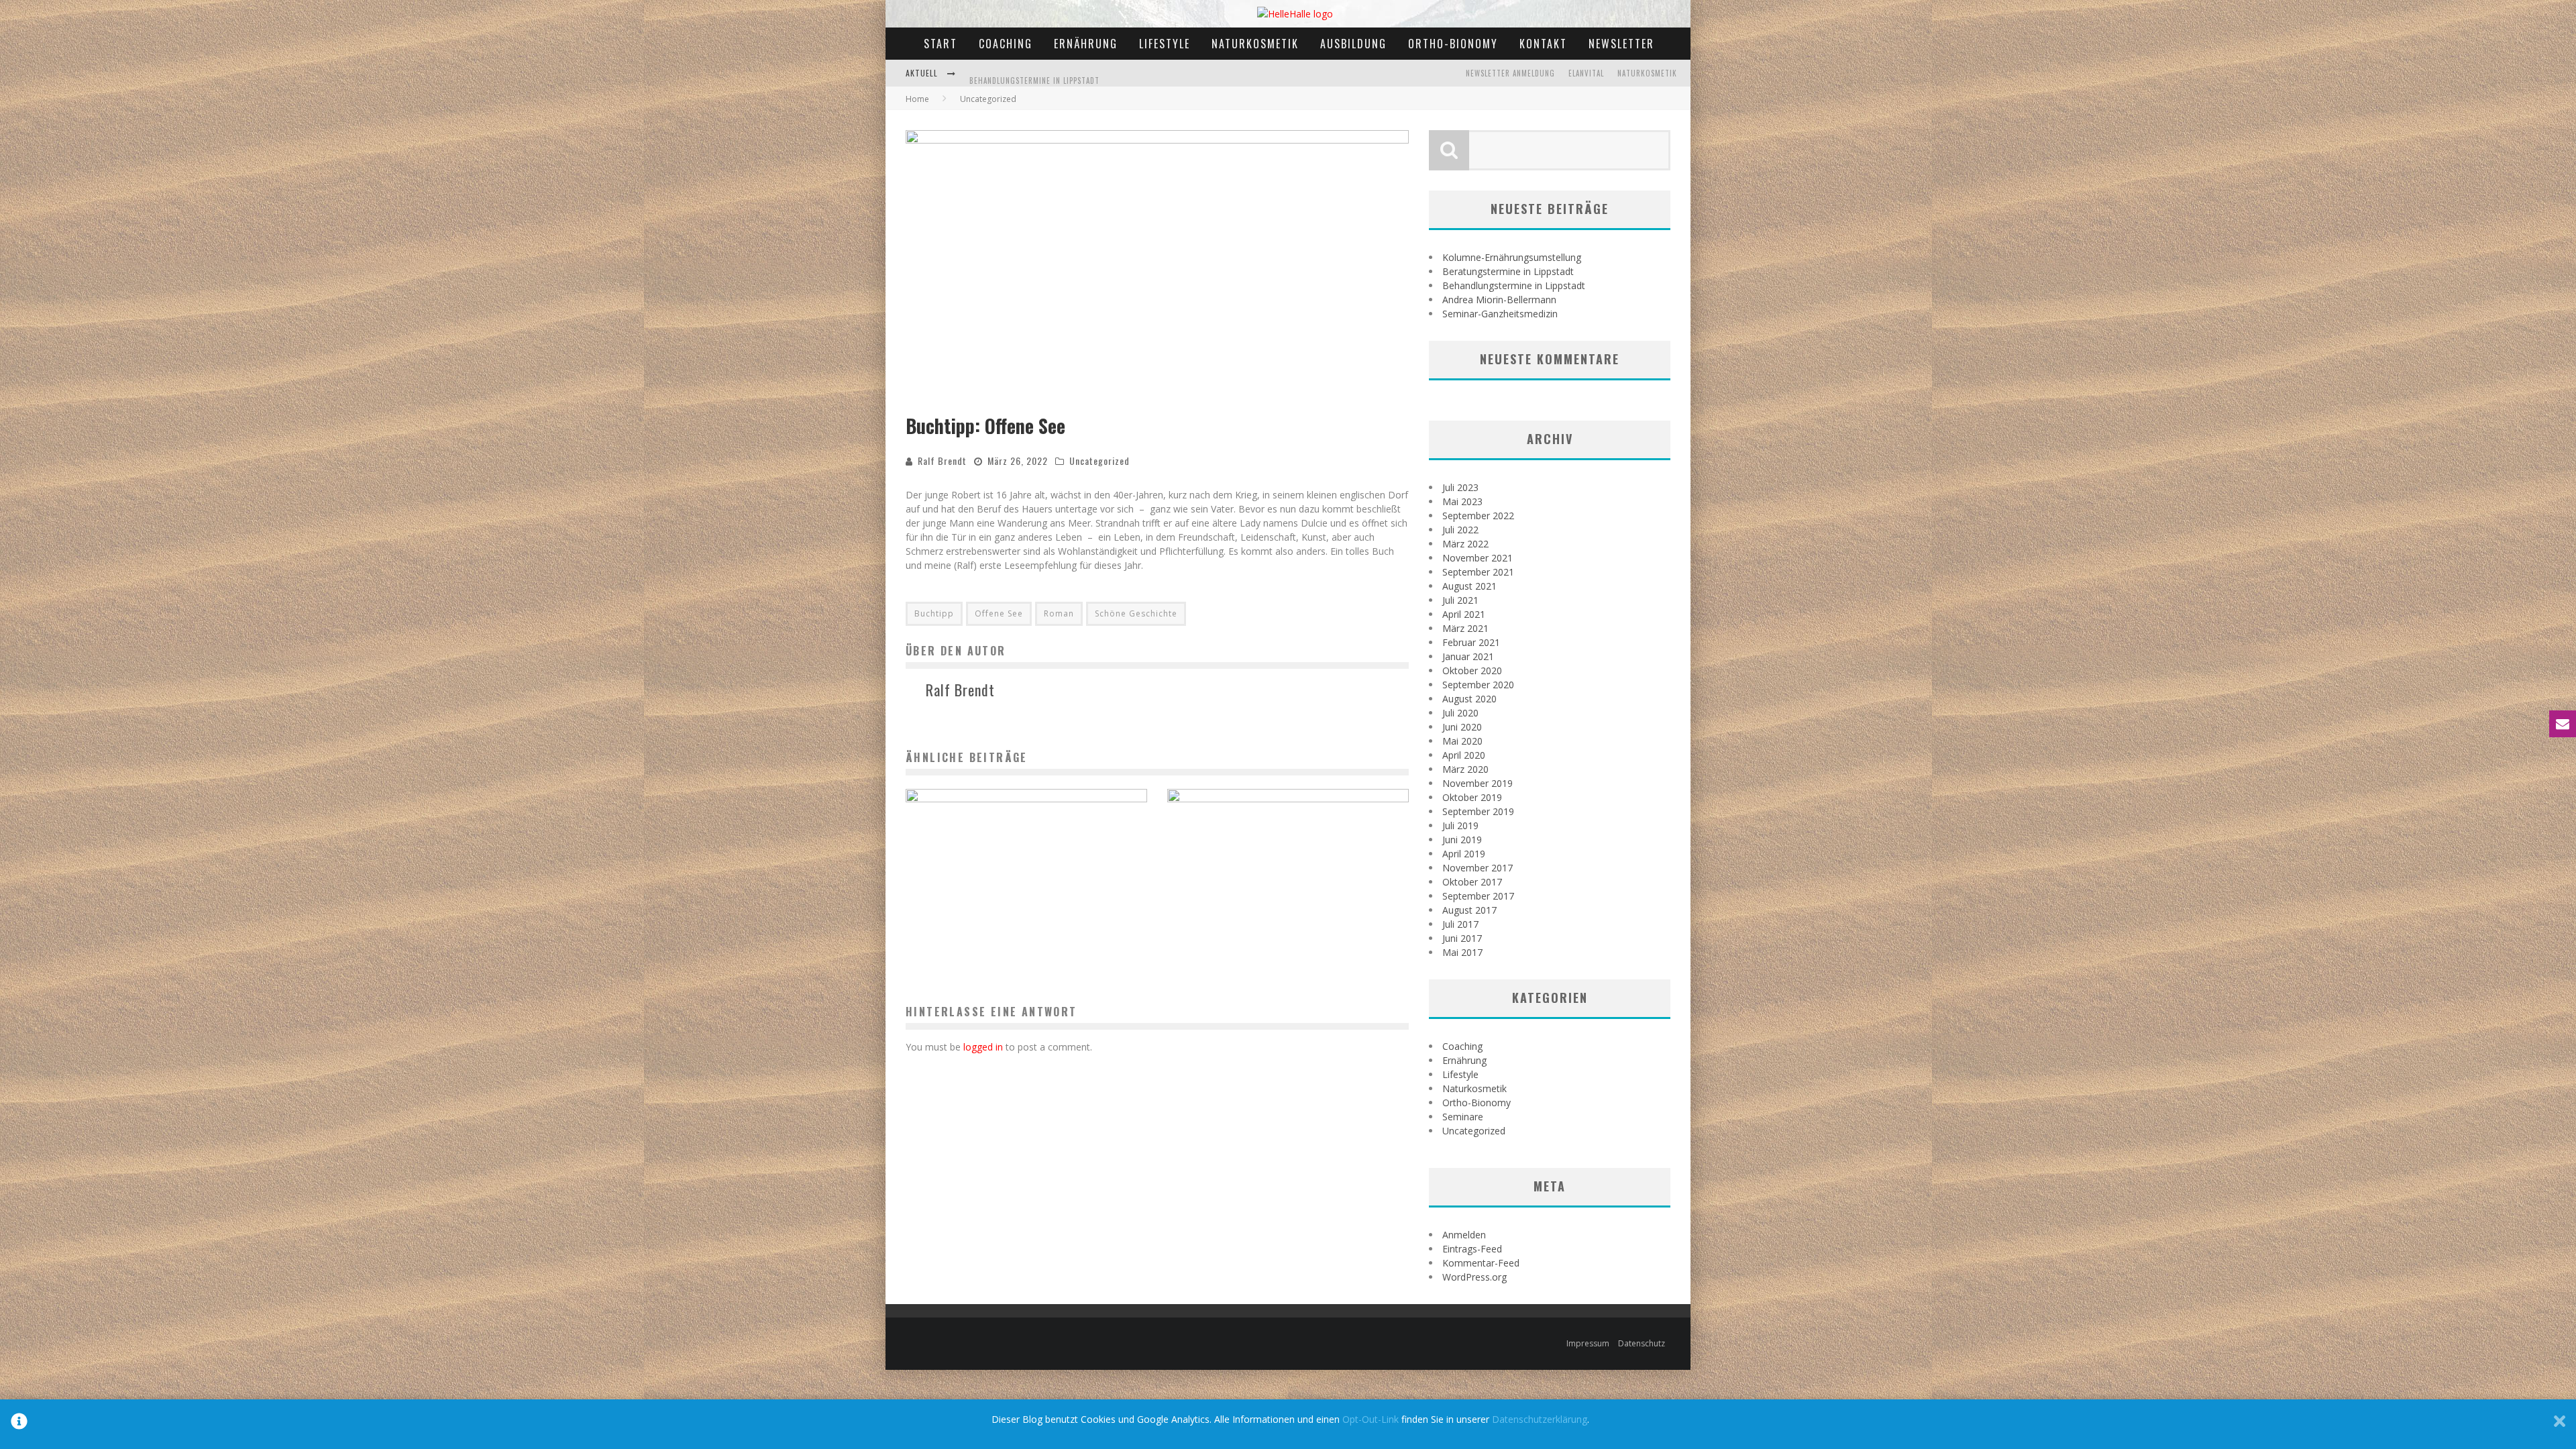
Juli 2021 (1460, 600)
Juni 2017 (1462, 938)
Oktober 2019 (1472, 797)
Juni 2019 (1462, 840)
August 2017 (1469, 910)
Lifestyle (1165, 44)
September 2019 (1478, 811)
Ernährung (1086, 44)
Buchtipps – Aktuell (1027, 909)
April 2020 (1464, 755)
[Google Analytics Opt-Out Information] (19, 1424)
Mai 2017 (1462, 952)
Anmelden (1464, 1235)
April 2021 (1464, 614)
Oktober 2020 (1472, 670)
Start (941, 44)
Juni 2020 (1462, 727)
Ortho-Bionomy (1453, 44)
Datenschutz (1642, 1343)
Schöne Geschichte (1136, 613)
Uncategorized (1099, 461)
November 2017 (1478, 868)
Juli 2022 (1460, 530)
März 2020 (1465, 769)
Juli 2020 (1460, 713)
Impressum (1588, 1343)
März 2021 (1465, 628)
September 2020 (1478, 685)
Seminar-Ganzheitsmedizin (1500, 314)
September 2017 (1478, 896)
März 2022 (1465, 544)
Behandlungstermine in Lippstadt (1034, 60)
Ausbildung (1353, 44)
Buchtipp (934, 613)
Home (917, 99)
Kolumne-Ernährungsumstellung (1512, 257)
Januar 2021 (1468, 656)
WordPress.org (1474, 1277)
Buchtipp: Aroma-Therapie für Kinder (1288, 909)
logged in (983, 1047)
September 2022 (1478, 516)
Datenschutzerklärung (1540, 1419)
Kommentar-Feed (1481, 1263)
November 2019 (1478, 783)
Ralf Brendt (942, 461)
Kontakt (1543, 44)
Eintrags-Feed (1472, 1249)
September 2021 (1478, 572)
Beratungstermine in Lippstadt (1508, 271)
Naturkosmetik (1255, 44)
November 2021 (1478, 558)
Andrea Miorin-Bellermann (1499, 300)
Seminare (1463, 1117)
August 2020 (1469, 699)
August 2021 (1469, 586)
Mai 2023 (1462, 501)
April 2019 (1464, 854)
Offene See (999, 613)
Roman (1059, 613)
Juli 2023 (1460, 487)
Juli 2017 (1460, 924)
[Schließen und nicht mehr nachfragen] (2560, 1424)
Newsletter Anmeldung (1510, 73)
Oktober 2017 (1472, 882)
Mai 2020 (1462, 741)
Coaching (1006, 44)
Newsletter (1621, 44)
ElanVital (1586, 73)
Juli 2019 (1460, 825)
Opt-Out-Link (1371, 1419)
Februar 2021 (1471, 642)
